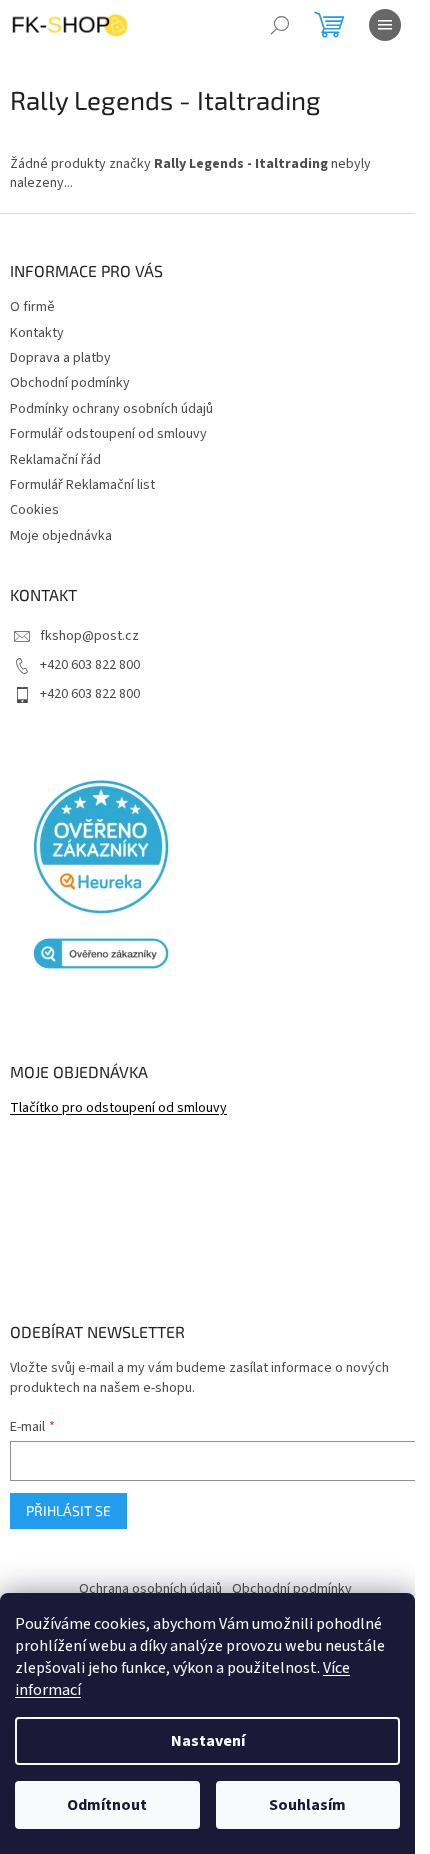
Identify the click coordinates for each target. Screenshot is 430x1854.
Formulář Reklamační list (82, 485)
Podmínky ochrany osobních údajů (111, 409)
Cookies (34, 510)
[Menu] (385, 25)
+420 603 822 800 (90, 665)
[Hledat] (280, 25)
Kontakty (37, 333)
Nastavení (208, 1741)
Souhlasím (307, 1805)
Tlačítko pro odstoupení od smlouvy (118, 1108)
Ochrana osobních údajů (150, 1589)
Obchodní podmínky (70, 383)
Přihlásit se (68, 1510)
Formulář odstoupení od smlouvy (108, 434)
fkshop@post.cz (89, 636)
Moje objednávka (61, 536)
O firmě (32, 307)
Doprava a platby (60, 358)
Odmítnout (107, 1805)
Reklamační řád (55, 460)
